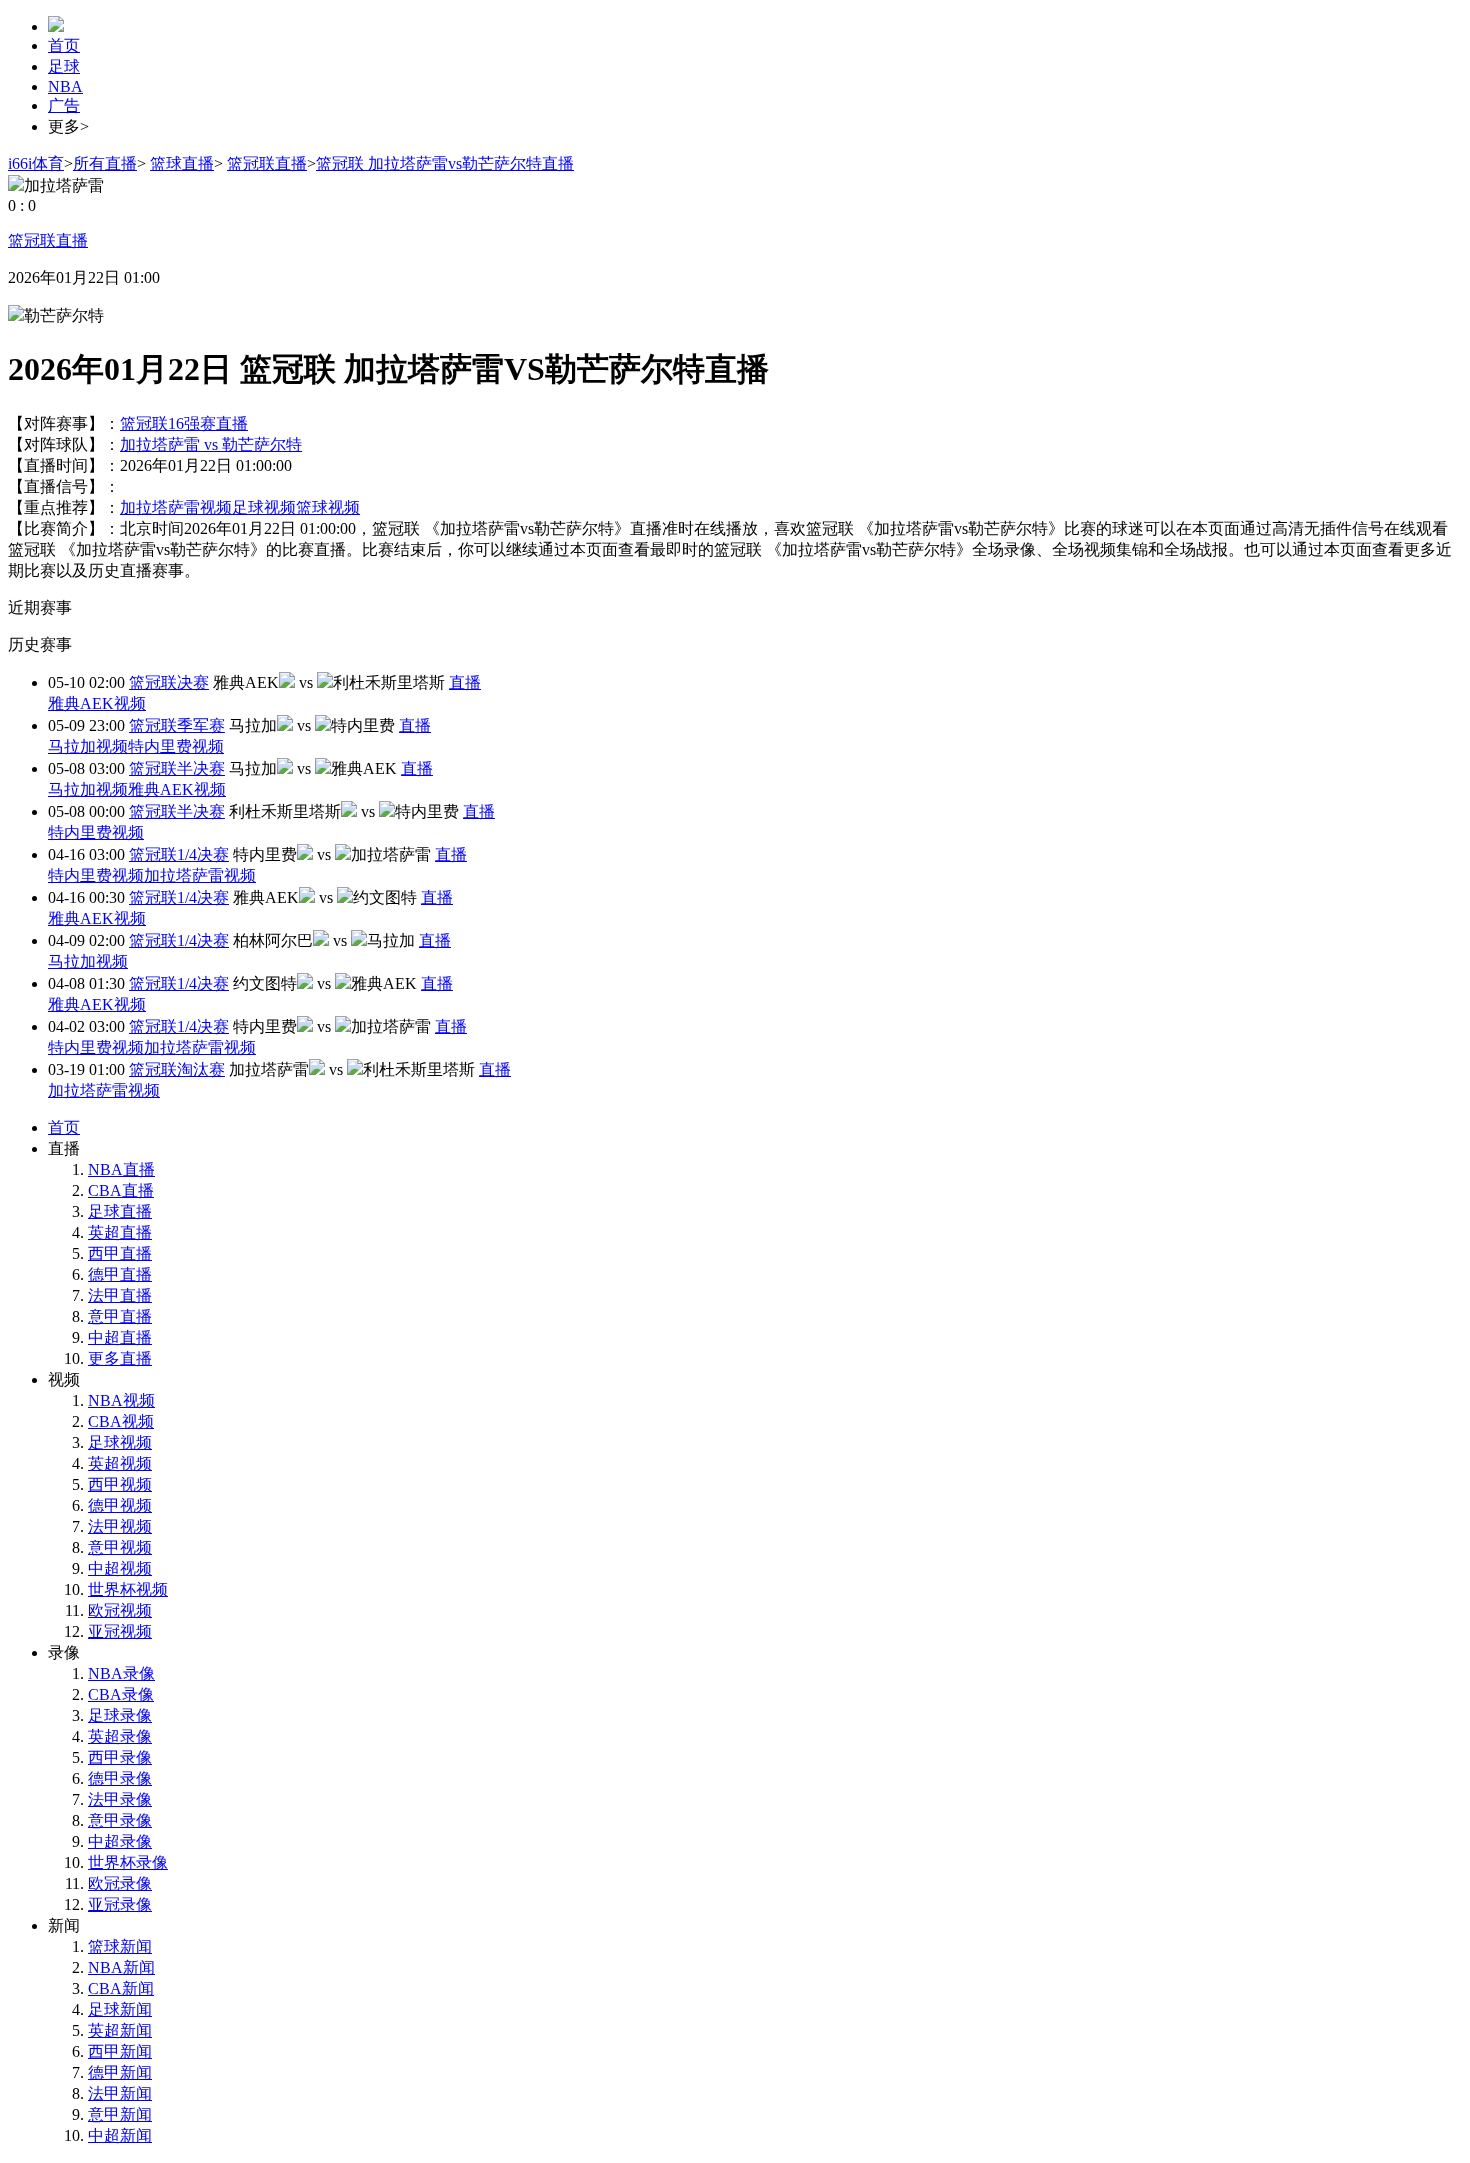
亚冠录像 (120, 1904)
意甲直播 (120, 1316)
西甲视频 (120, 1484)
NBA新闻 (121, 1967)
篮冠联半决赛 (177, 768)
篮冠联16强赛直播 (184, 423)
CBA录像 (121, 1694)
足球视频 (264, 507)
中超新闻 (120, 2135)
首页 (64, 45)
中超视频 (120, 1568)
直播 (465, 682)
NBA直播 (121, 1169)
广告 (64, 105)
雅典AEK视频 (97, 703)
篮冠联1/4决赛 (179, 854)
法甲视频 (120, 1526)
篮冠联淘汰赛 (177, 1069)
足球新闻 (120, 2009)
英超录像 (120, 1736)
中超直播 (120, 1337)
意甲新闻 (120, 2114)
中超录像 (120, 1841)
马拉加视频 (88, 746)
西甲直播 (120, 1253)
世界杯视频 (128, 1589)
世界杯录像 (128, 1862)
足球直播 (120, 1211)
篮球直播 (182, 163)
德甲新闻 (120, 2072)
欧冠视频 (120, 1610)
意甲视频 (120, 1547)
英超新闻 (120, 2030)
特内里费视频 (176, 746)
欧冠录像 (120, 1883)
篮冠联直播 (267, 163)
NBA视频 (121, 1400)
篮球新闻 (120, 1946)
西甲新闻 (120, 2051)
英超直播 (120, 1232)
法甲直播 (120, 1295)
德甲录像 (120, 1778)
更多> (68, 126)
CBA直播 (121, 1190)
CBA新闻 (121, 1988)
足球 (64, 66)
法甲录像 (120, 1799)
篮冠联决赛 (169, 682)
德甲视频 (120, 1505)
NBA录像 (121, 1673)
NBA (65, 86)
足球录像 (120, 1715)
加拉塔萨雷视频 (176, 507)
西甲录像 (120, 1757)
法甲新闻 (120, 2093)
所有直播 (105, 163)
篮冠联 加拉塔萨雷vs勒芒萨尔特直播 (445, 163)
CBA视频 (121, 1421)
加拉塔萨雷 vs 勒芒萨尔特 (211, 444)
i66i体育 (36, 163)
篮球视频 (328, 507)
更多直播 (120, 1358)
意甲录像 (120, 1820)
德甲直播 (120, 1274)
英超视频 (120, 1463)
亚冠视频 (120, 1631)
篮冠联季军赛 (177, 725)
